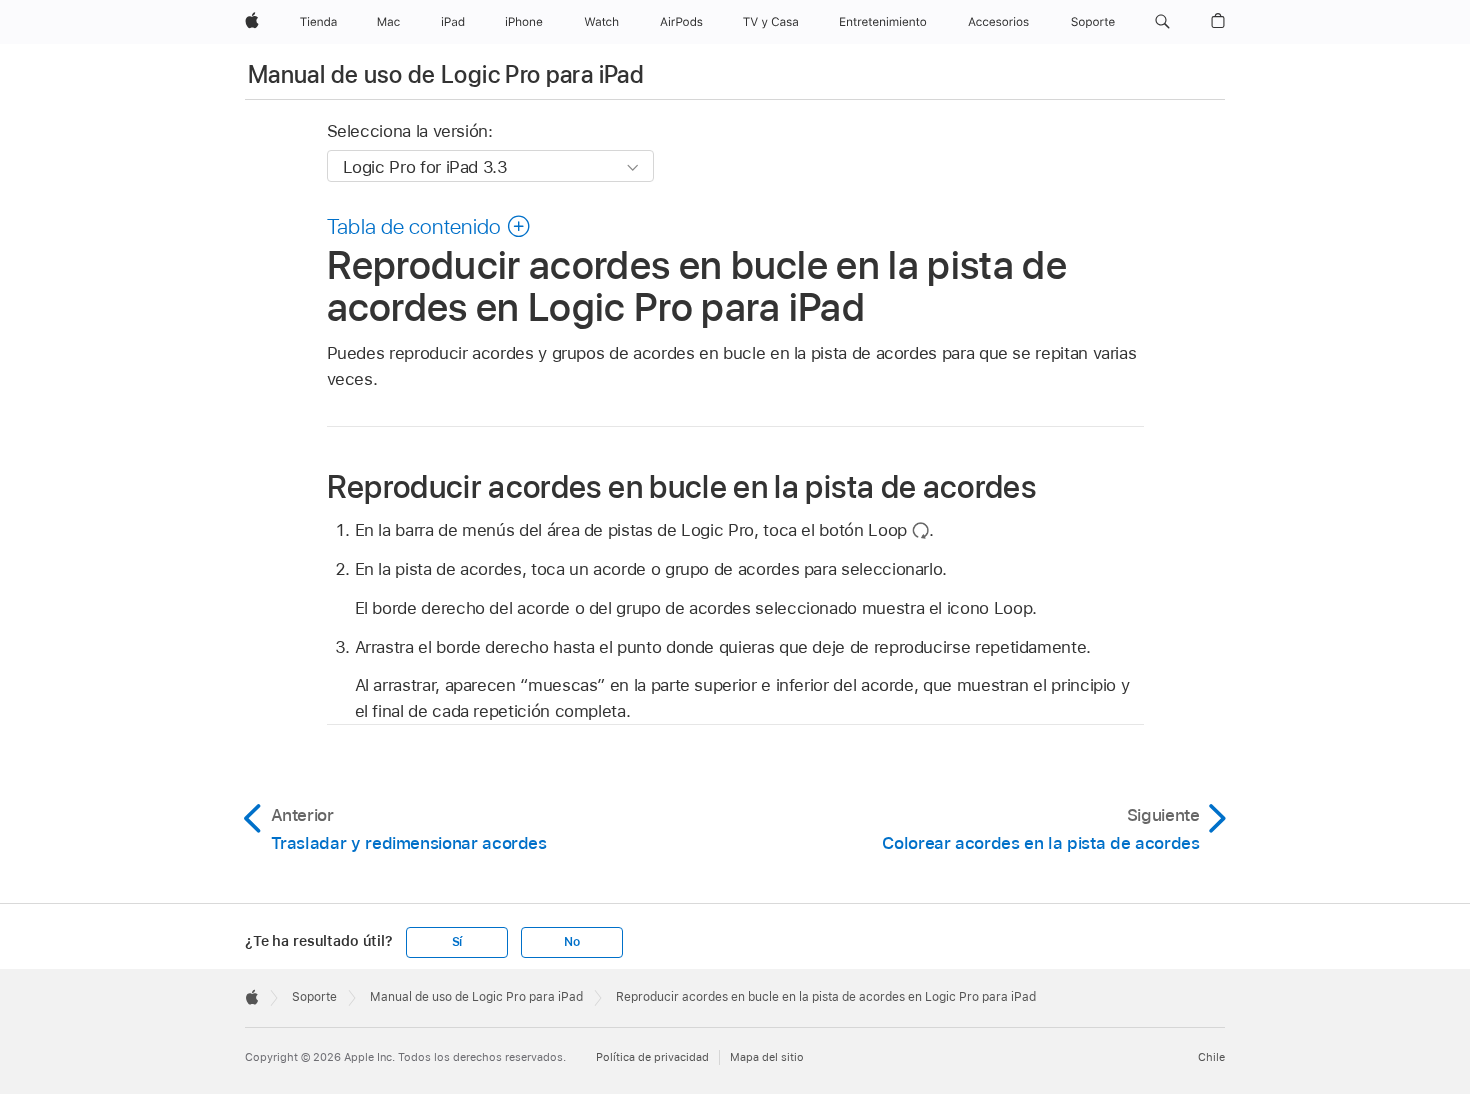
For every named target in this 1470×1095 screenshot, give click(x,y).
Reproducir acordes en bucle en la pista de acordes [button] (682, 486)
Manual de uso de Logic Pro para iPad (446, 74)
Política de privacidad (652, 1057)
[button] (1162, 22)
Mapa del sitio (767, 1057)
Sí (457, 942)
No (572, 942)
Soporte (314, 997)
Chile (1211, 1057)
